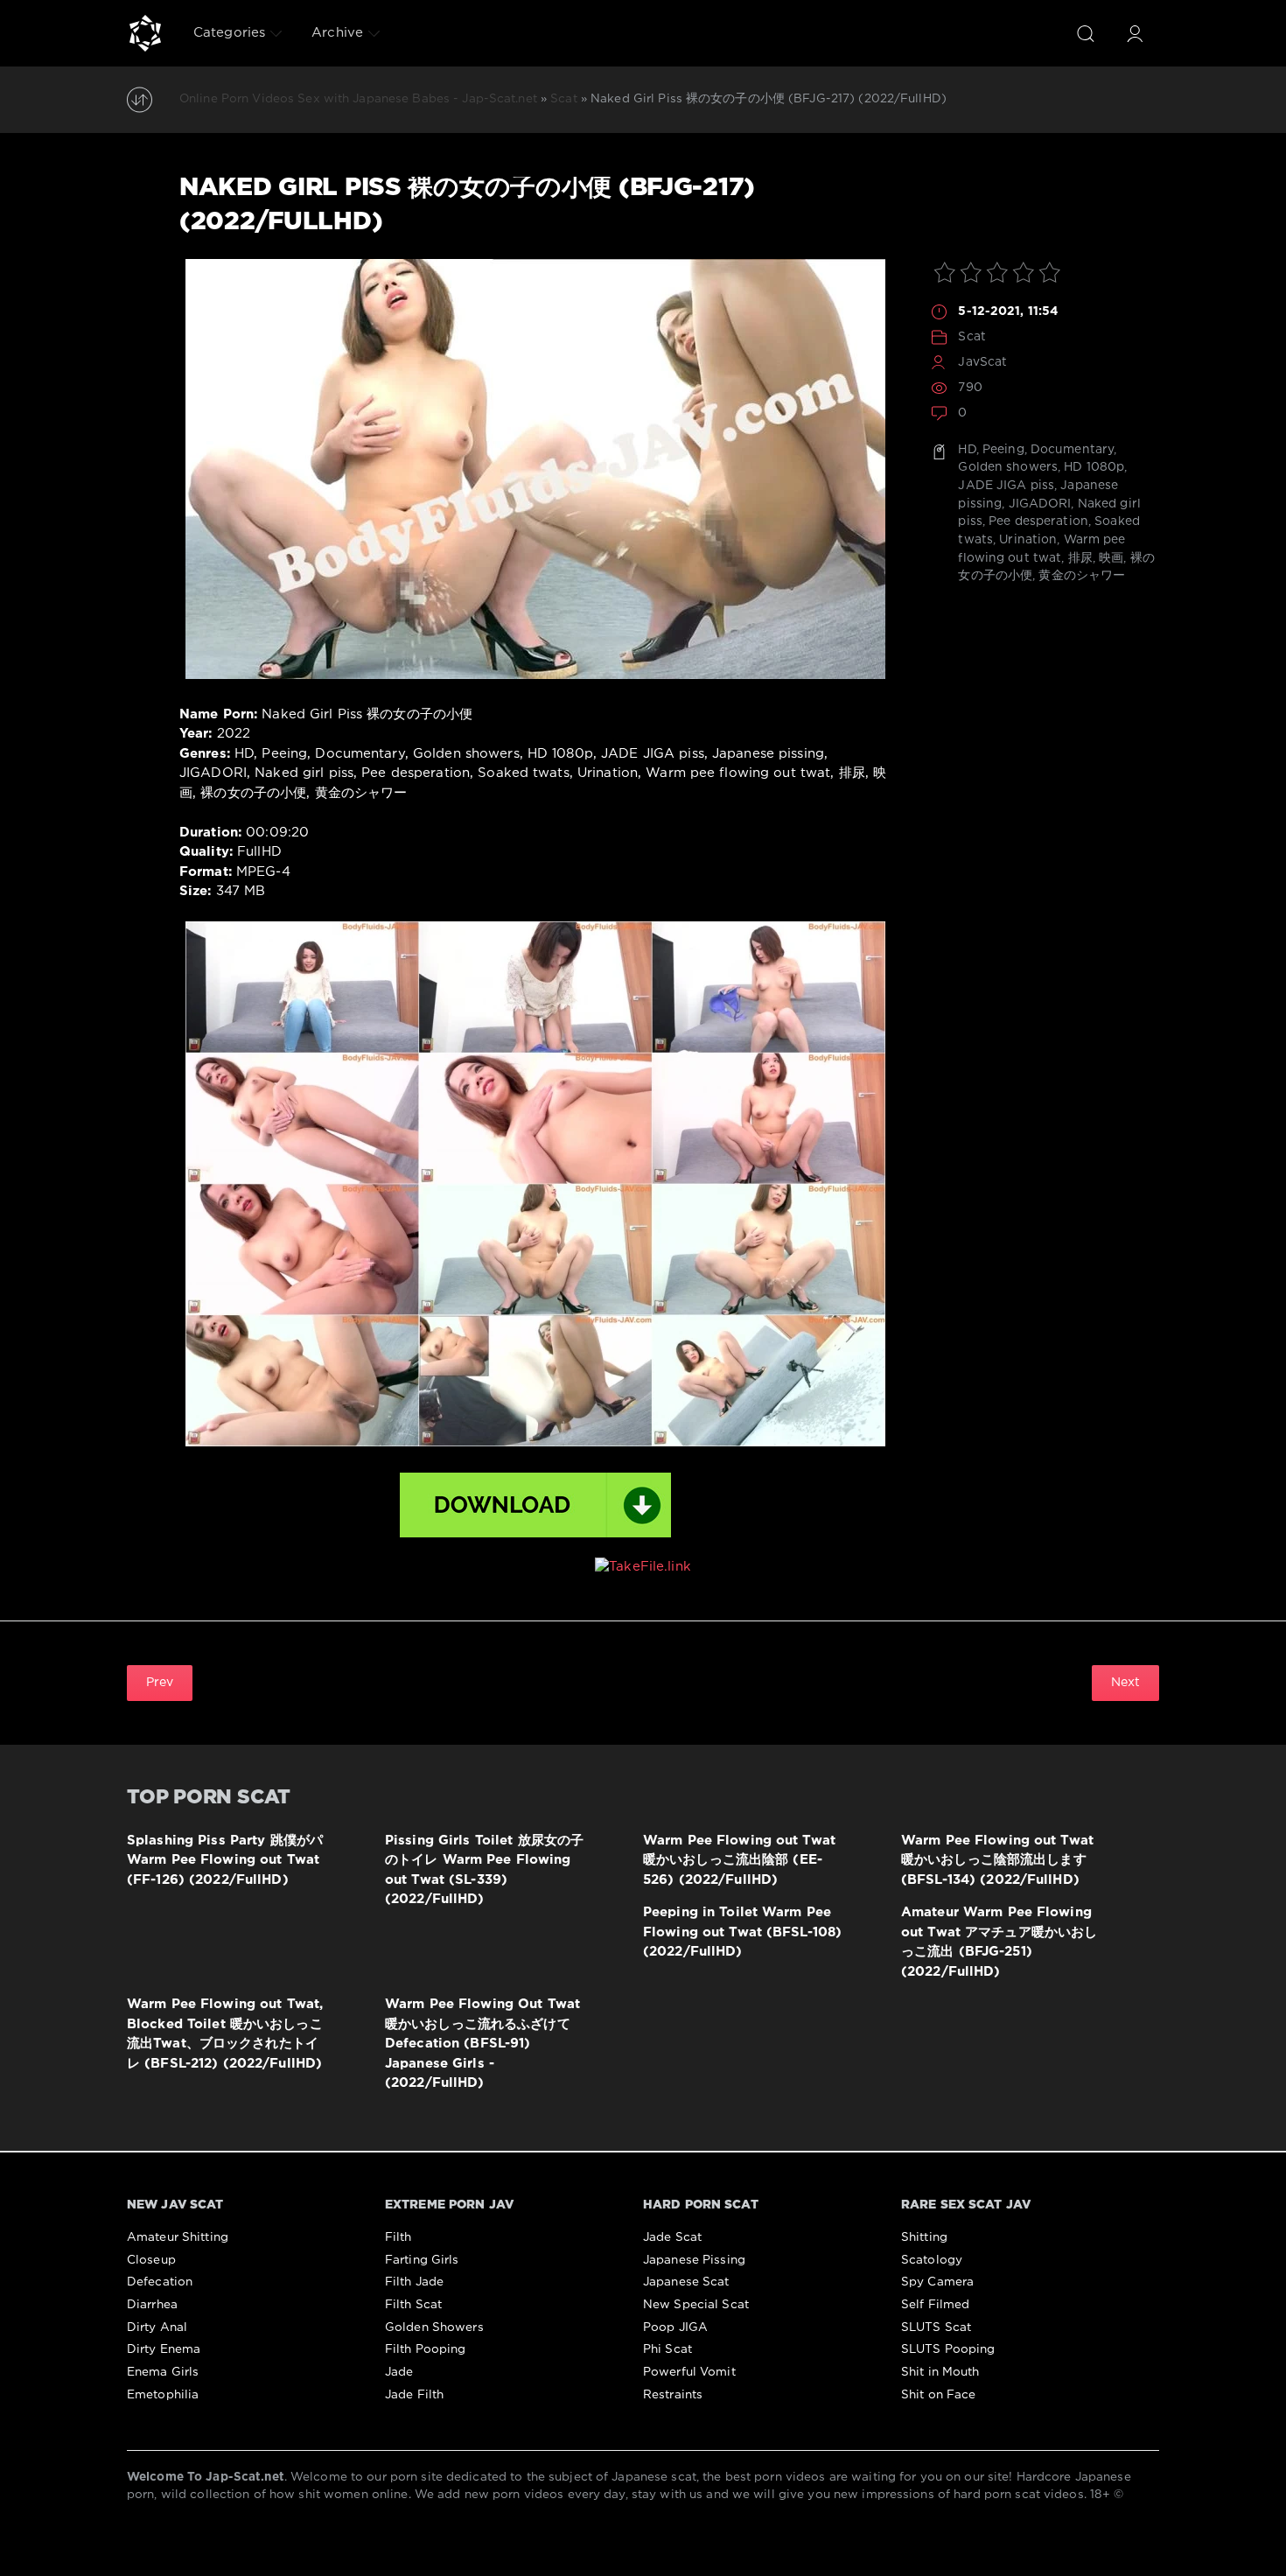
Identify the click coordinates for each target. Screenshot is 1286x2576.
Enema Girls (163, 2372)
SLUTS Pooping (948, 2349)
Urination (1028, 540)
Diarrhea (152, 2305)
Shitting (924, 2237)
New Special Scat (696, 2305)
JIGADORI (1040, 504)
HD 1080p (1094, 467)
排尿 (1080, 558)
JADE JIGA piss (1006, 486)
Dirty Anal (157, 2327)
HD (967, 450)
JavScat (982, 362)
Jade (399, 2372)
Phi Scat (667, 2349)
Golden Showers (434, 2327)
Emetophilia (163, 2395)
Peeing (1003, 450)
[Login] (1135, 33)
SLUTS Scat (936, 2327)
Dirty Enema (164, 2349)
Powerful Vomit (689, 2372)
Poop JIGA (675, 2327)
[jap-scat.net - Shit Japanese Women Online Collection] (145, 33)
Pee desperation (1038, 521)
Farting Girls (422, 2260)
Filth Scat (413, 2305)
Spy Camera (937, 2282)
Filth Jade (414, 2282)
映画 (1111, 558)
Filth (398, 2237)
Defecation (160, 2282)
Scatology (932, 2260)
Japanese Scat (686, 2282)
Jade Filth (414, 2395)
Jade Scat (672, 2237)
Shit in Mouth (940, 2372)
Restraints (673, 2395)
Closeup (151, 2260)
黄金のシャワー (1082, 576)
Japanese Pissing (694, 2260)
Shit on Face (938, 2395)
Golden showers (1008, 467)
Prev (160, 1683)
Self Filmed (935, 2305)
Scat (971, 337)
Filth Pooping (426, 2349)
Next (1125, 1683)
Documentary (1072, 450)
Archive (337, 33)
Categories (229, 33)
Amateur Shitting (178, 2237)
